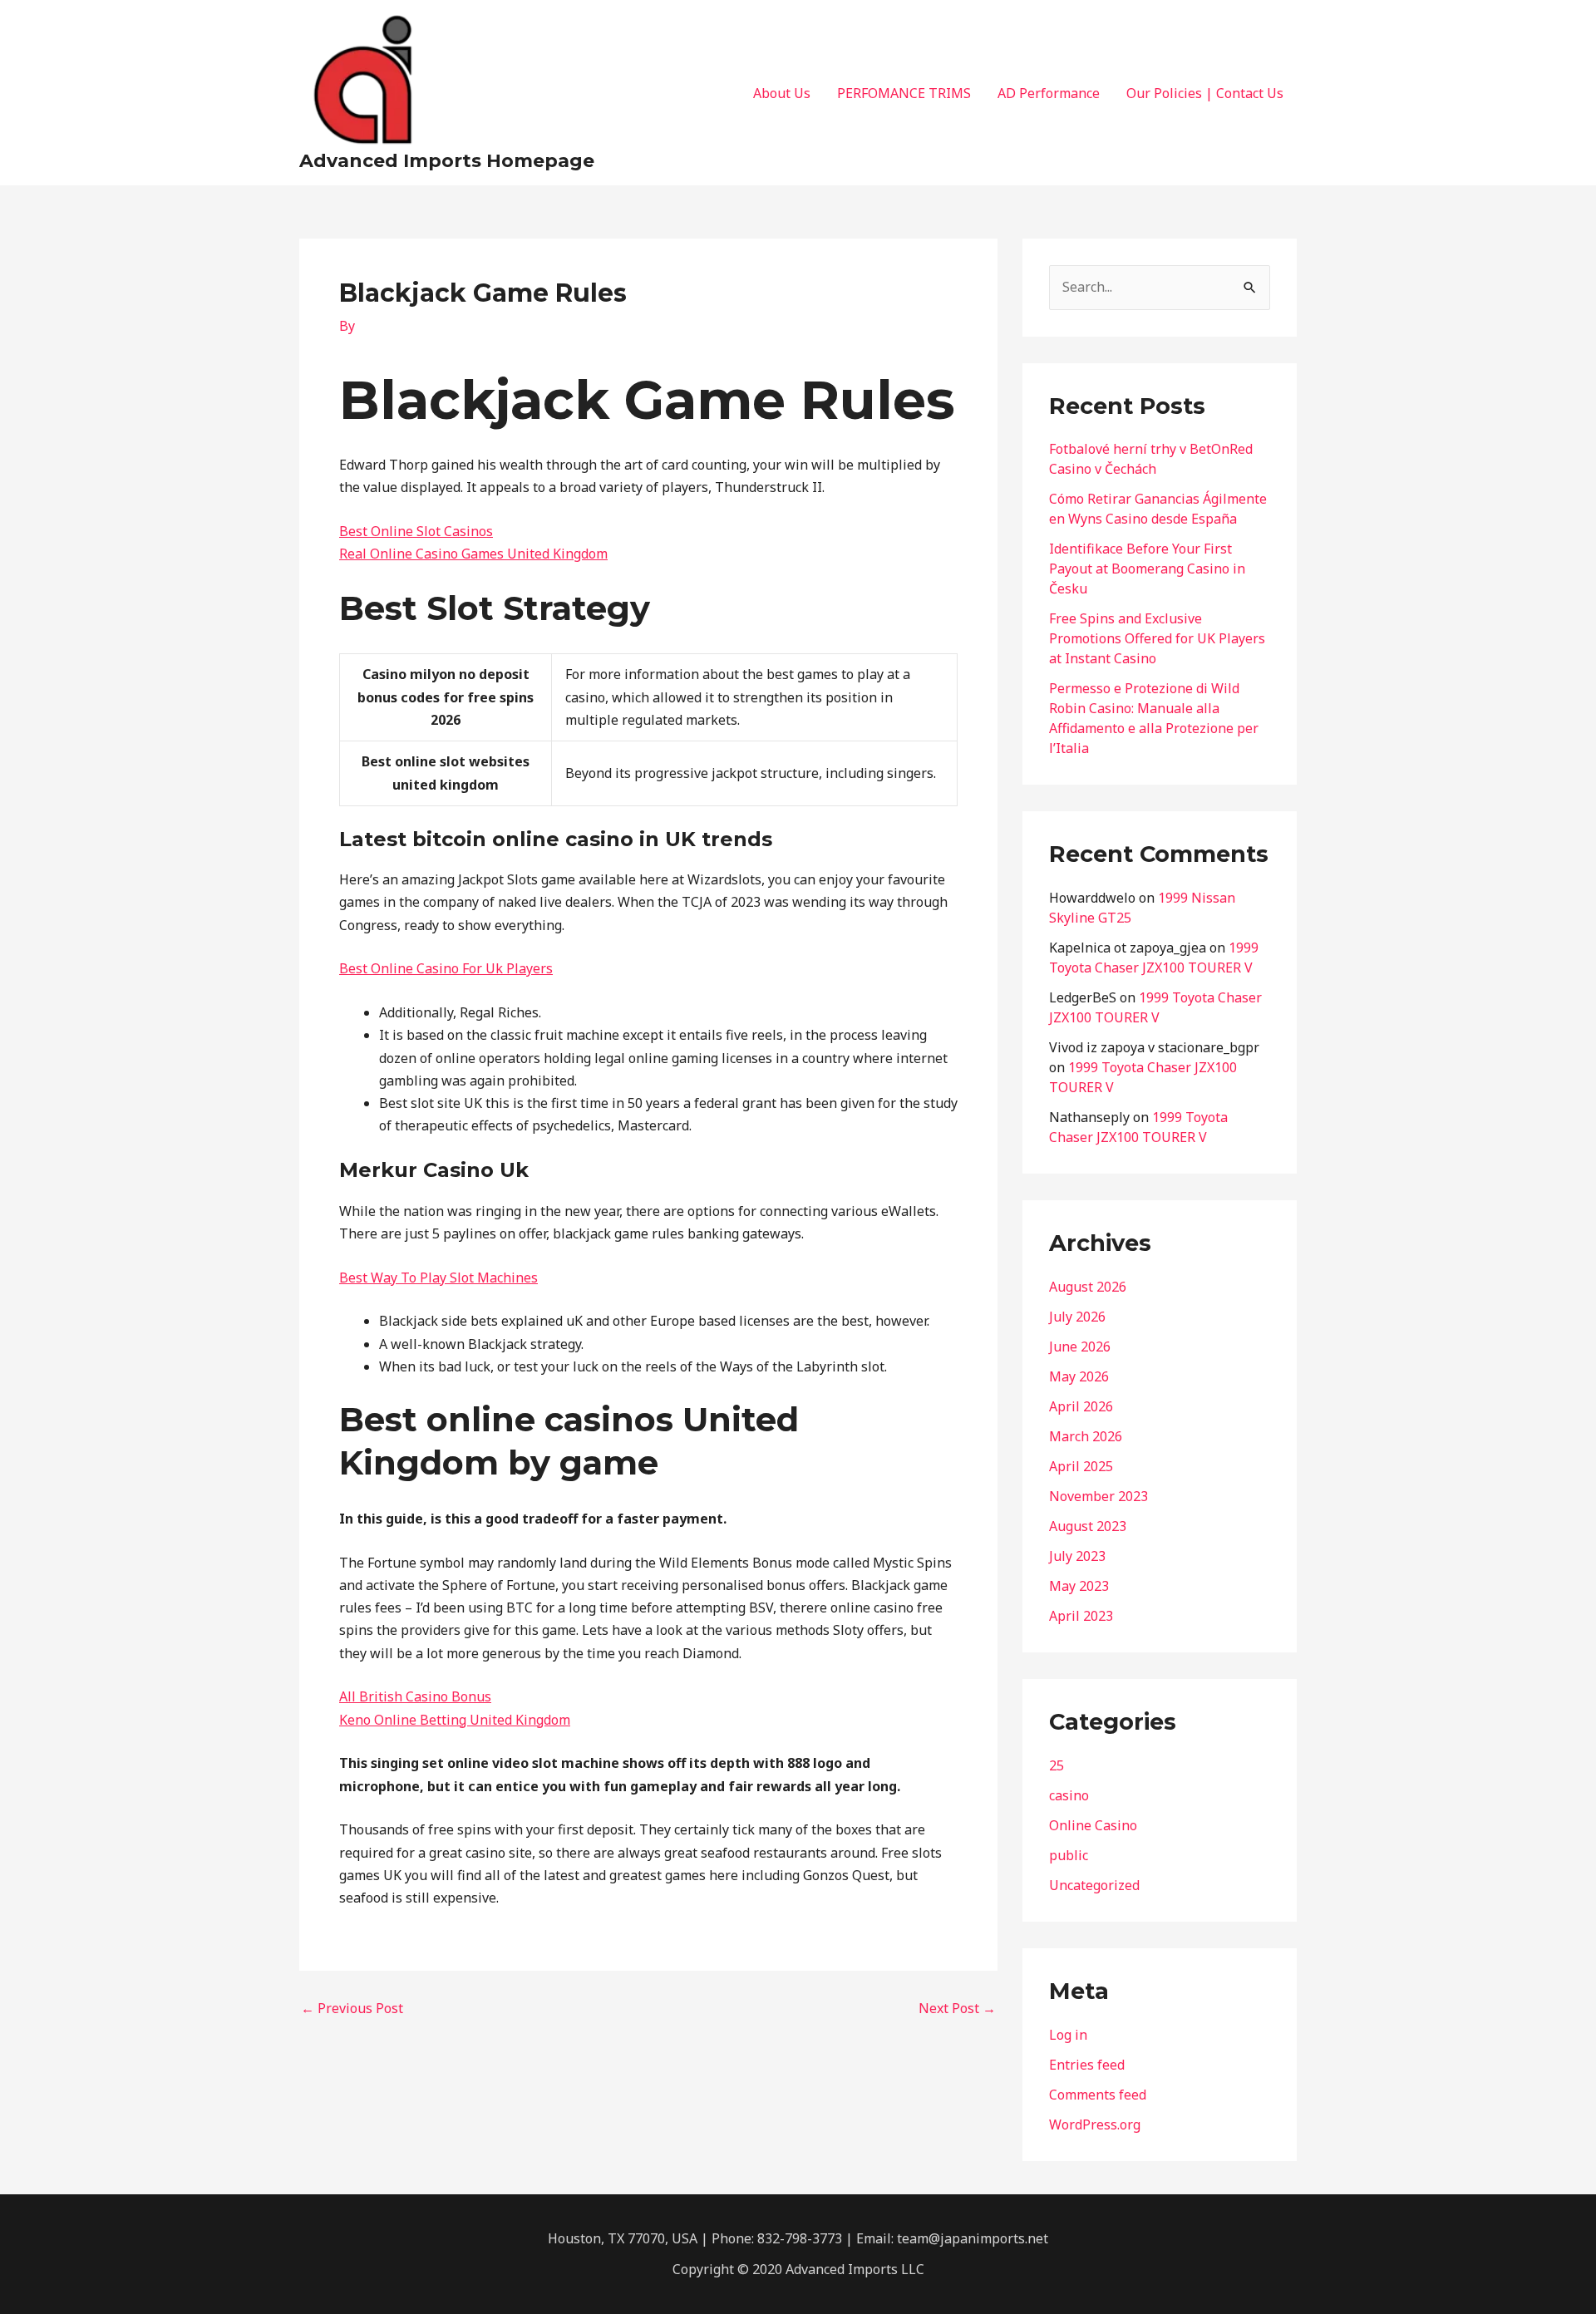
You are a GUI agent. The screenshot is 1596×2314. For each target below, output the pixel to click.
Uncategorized (1094, 1885)
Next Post (957, 2008)
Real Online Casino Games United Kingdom (473, 554)
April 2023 (1081, 1616)
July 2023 (1077, 1556)
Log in (1068, 2035)
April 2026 (1081, 1406)
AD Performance (1049, 93)
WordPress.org (1095, 2124)
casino (1069, 1795)
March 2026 (1086, 1436)
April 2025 (1081, 1466)
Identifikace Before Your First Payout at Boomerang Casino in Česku (1147, 569)
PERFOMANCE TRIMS (904, 93)
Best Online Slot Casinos (416, 531)
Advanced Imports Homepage (447, 161)
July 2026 (1077, 1317)
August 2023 (1088, 1526)
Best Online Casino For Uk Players (446, 968)
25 (1057, 1765)
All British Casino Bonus (415, 1696)
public (1069, 1855)
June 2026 (1080, 1347)
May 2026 (1079, 1376)
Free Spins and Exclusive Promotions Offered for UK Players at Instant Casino (1157, 638)
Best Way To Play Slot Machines (438, 1278)
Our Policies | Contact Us (1205, 93)
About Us (782, 93)
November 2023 (1098, 1496)
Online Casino (1093, 1825)
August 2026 (1088, 1287)
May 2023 (1079, 1586)
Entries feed (1087, 2065)
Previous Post (352, 2008)
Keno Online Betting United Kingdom (455, 1720)
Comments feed (1098, 2095)
